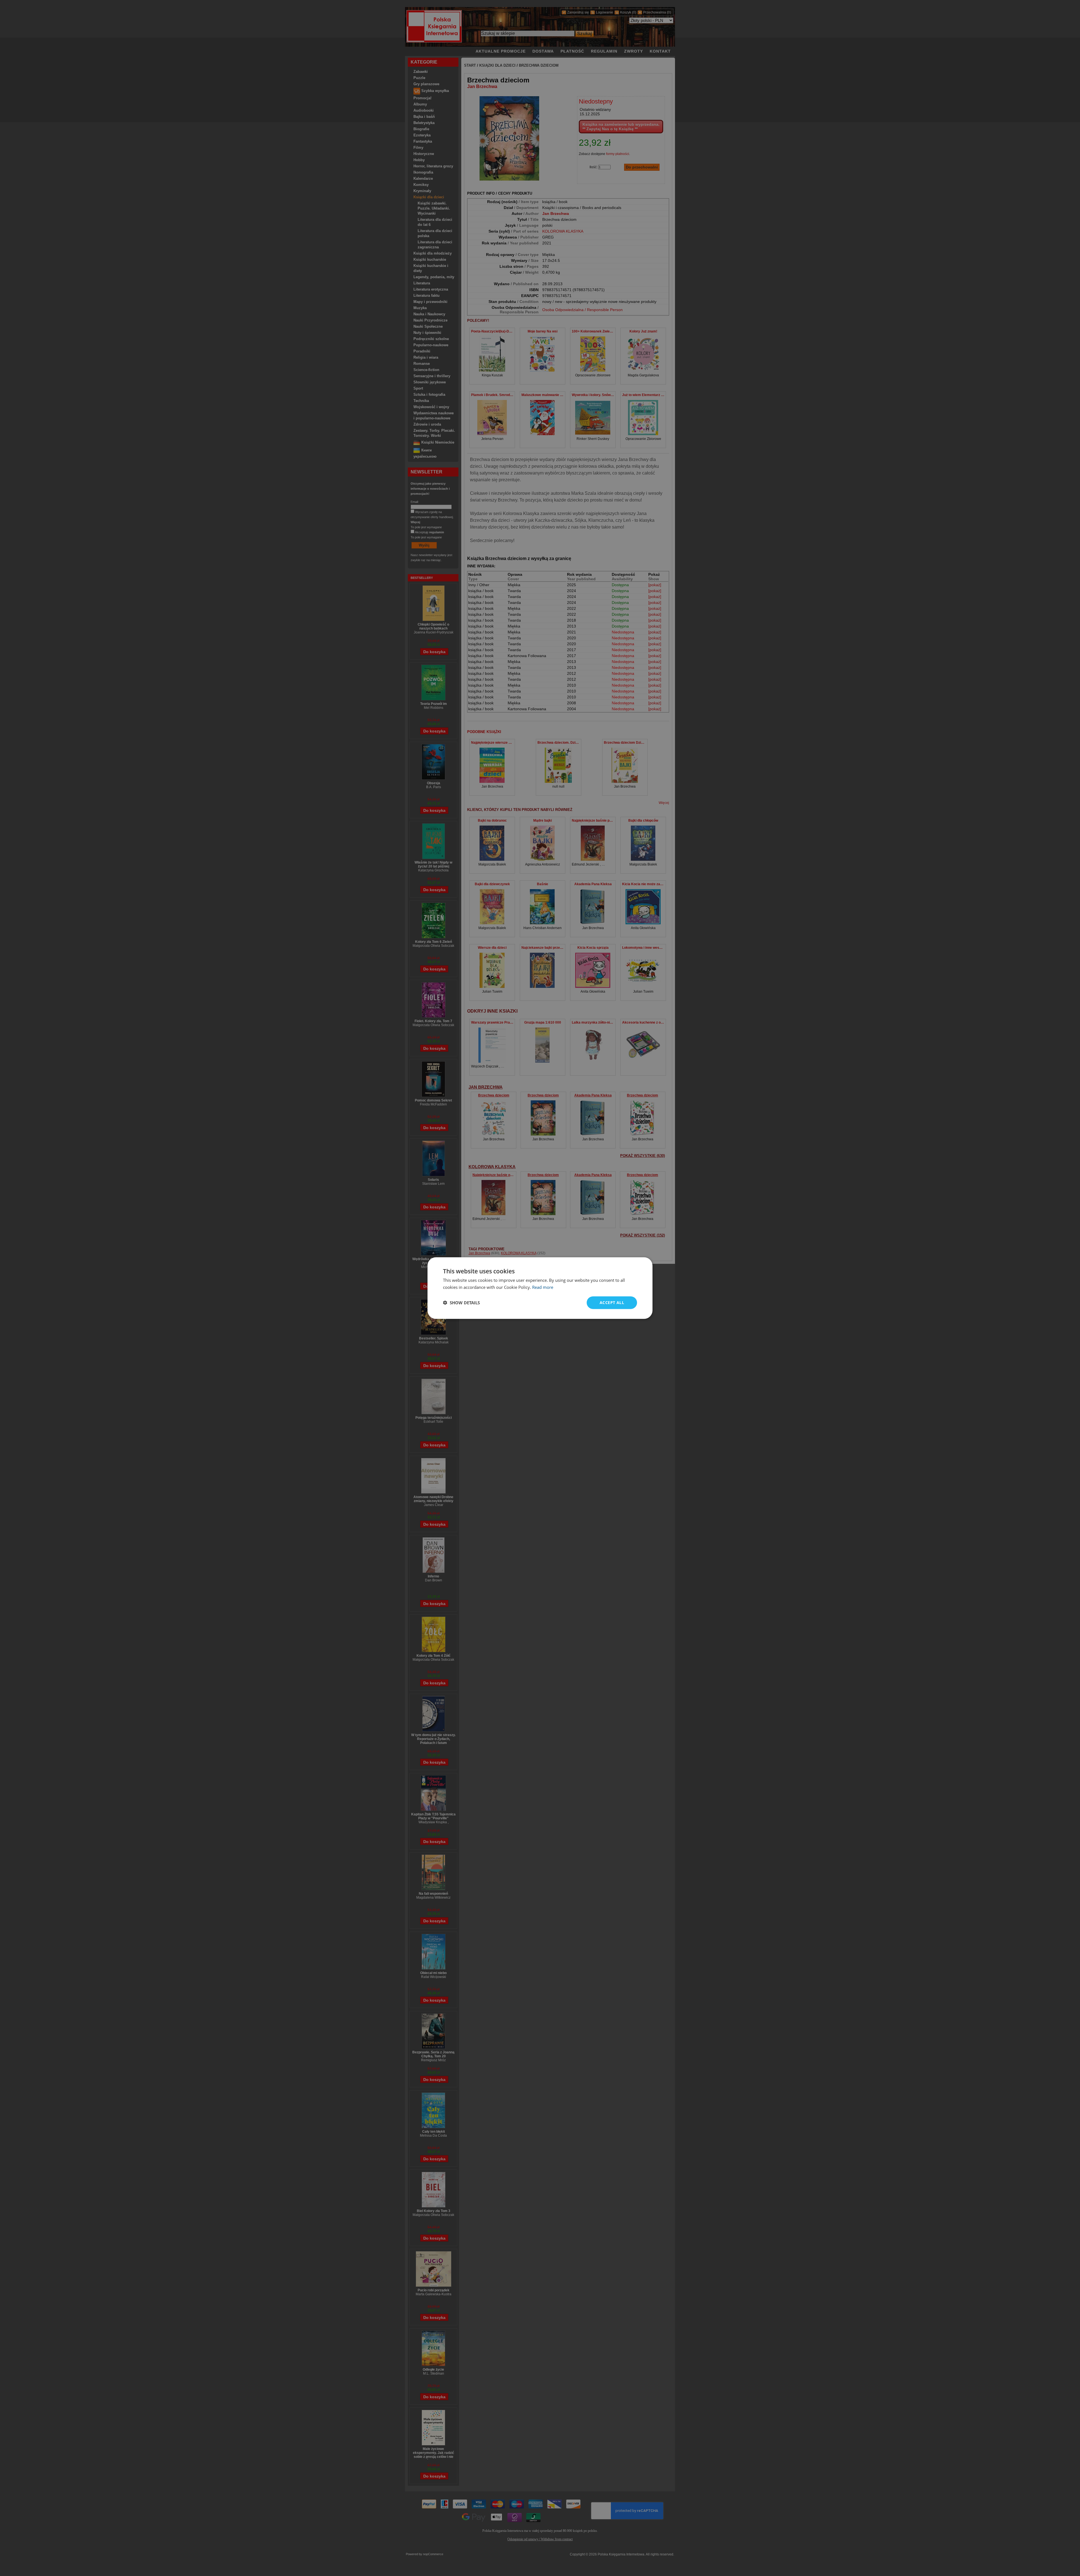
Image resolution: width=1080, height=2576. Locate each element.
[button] (461, 1303)
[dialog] (540, 1288)
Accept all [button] (612, 1302)
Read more (543, 1287)
